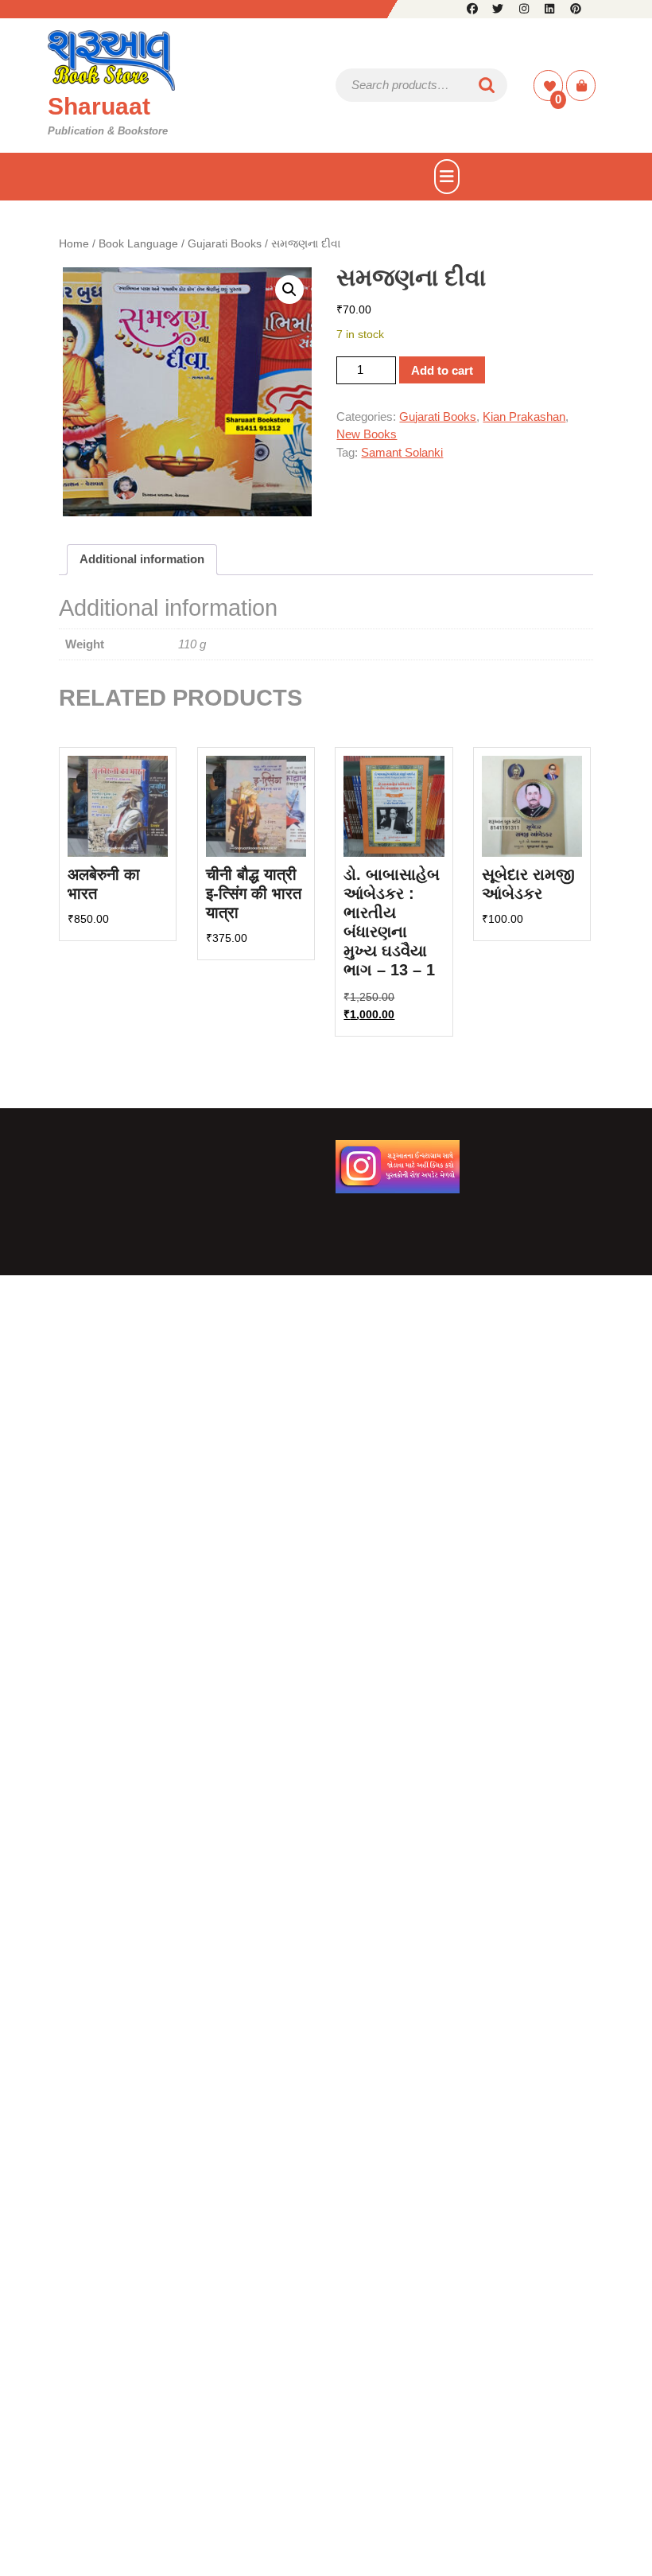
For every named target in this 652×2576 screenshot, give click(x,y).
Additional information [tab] (142, 559)
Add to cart (442, 370)
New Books (367, 434)
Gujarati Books (225, 244)
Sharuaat (99, 106)
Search (487, 86)
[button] (289, 290)
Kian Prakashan (524, 416)
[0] (550, 86)
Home (74, 244)
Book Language (138, 244)
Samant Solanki (402, 452)
